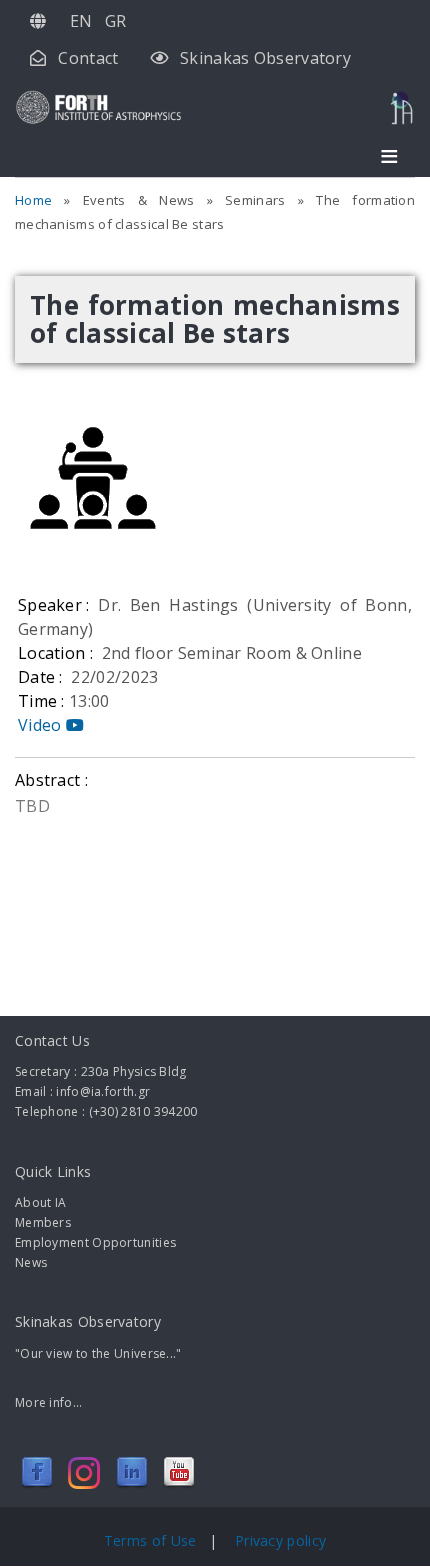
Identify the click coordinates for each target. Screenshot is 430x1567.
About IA (40, 1202)
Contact (88, 58)
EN (81, 21)
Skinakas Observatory (265, 58)
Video (42, 725)
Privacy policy (280, 1540)
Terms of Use (152, 1540)
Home (33, 200)
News (31, 1262)
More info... (49, 1402)
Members (43, 1222)
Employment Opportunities (95, 1242)
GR (116, 21)
